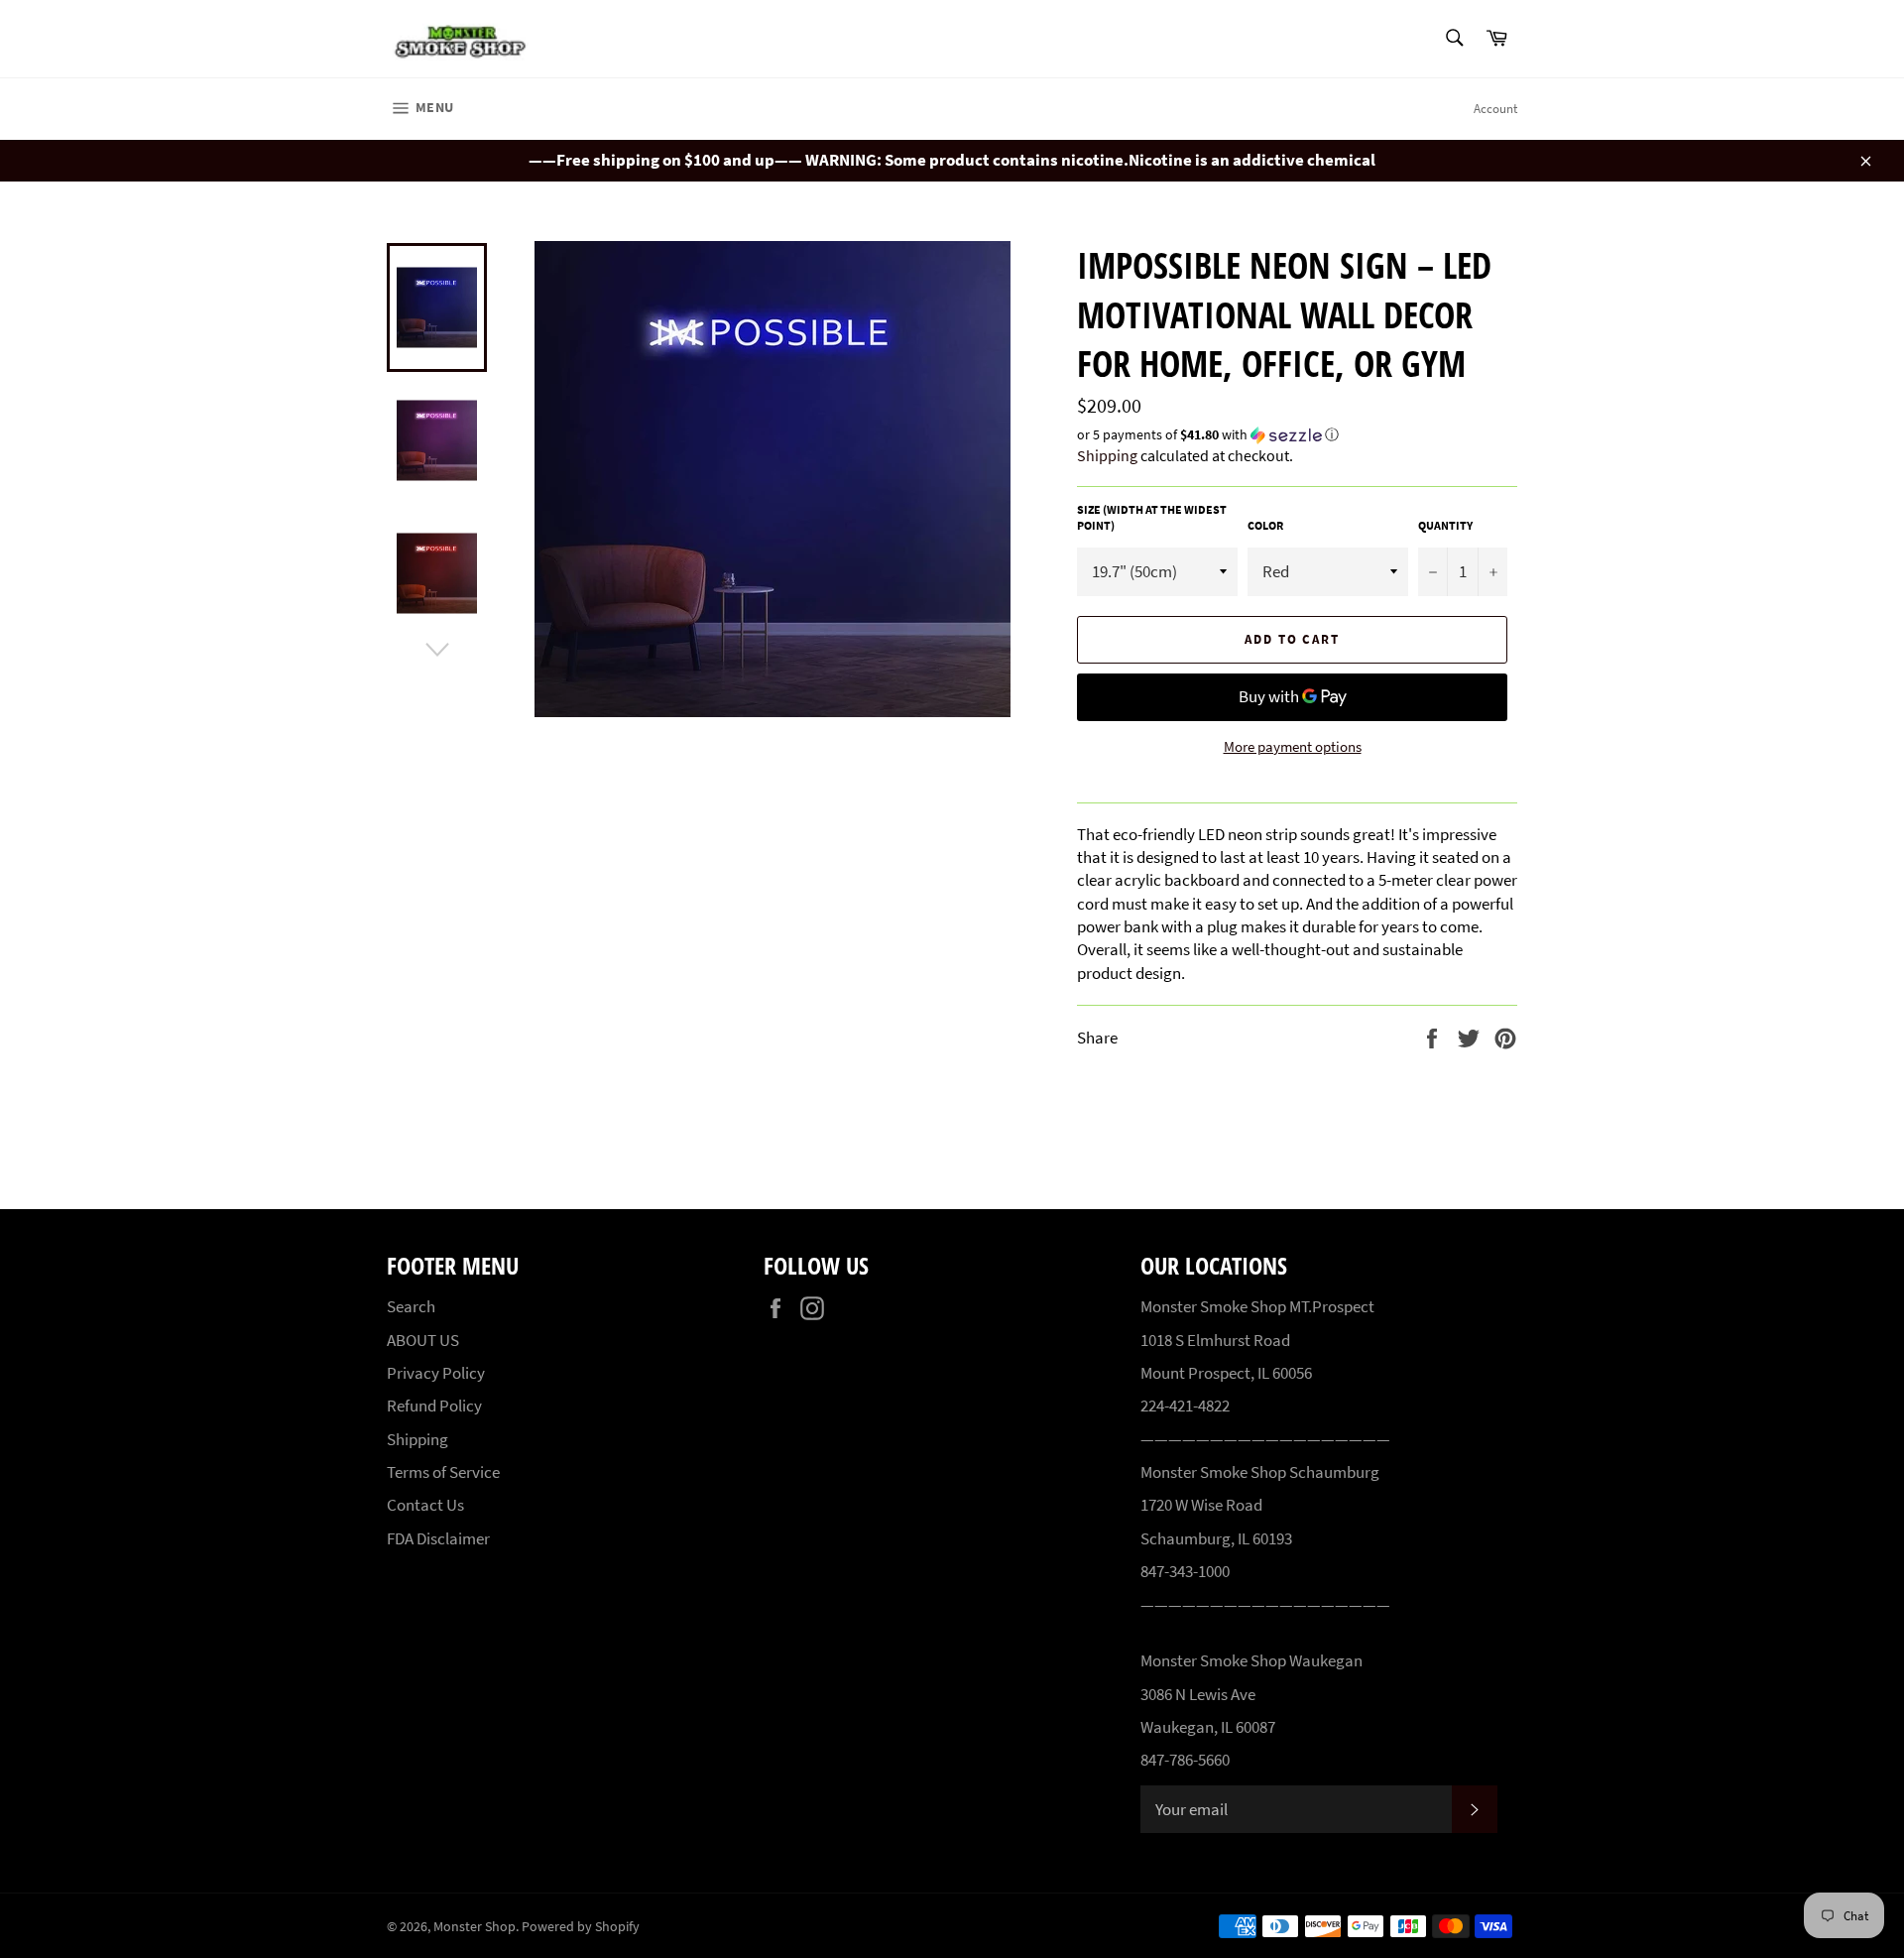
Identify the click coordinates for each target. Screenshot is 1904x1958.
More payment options (1293, 746)
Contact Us (425, 1505)
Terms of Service (443, 1472)
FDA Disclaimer (438, 1538)
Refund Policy (434, 1406)
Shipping (1107, 455)
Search (411, 1306)
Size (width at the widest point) (1152, 518)
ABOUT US (423, 1340)
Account (1495, 109)
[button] (1297, 435)
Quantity (1445, 525)
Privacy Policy (436, 1373)
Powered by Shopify (581, 1927)
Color (1265, 525)
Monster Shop (475, 1927)
